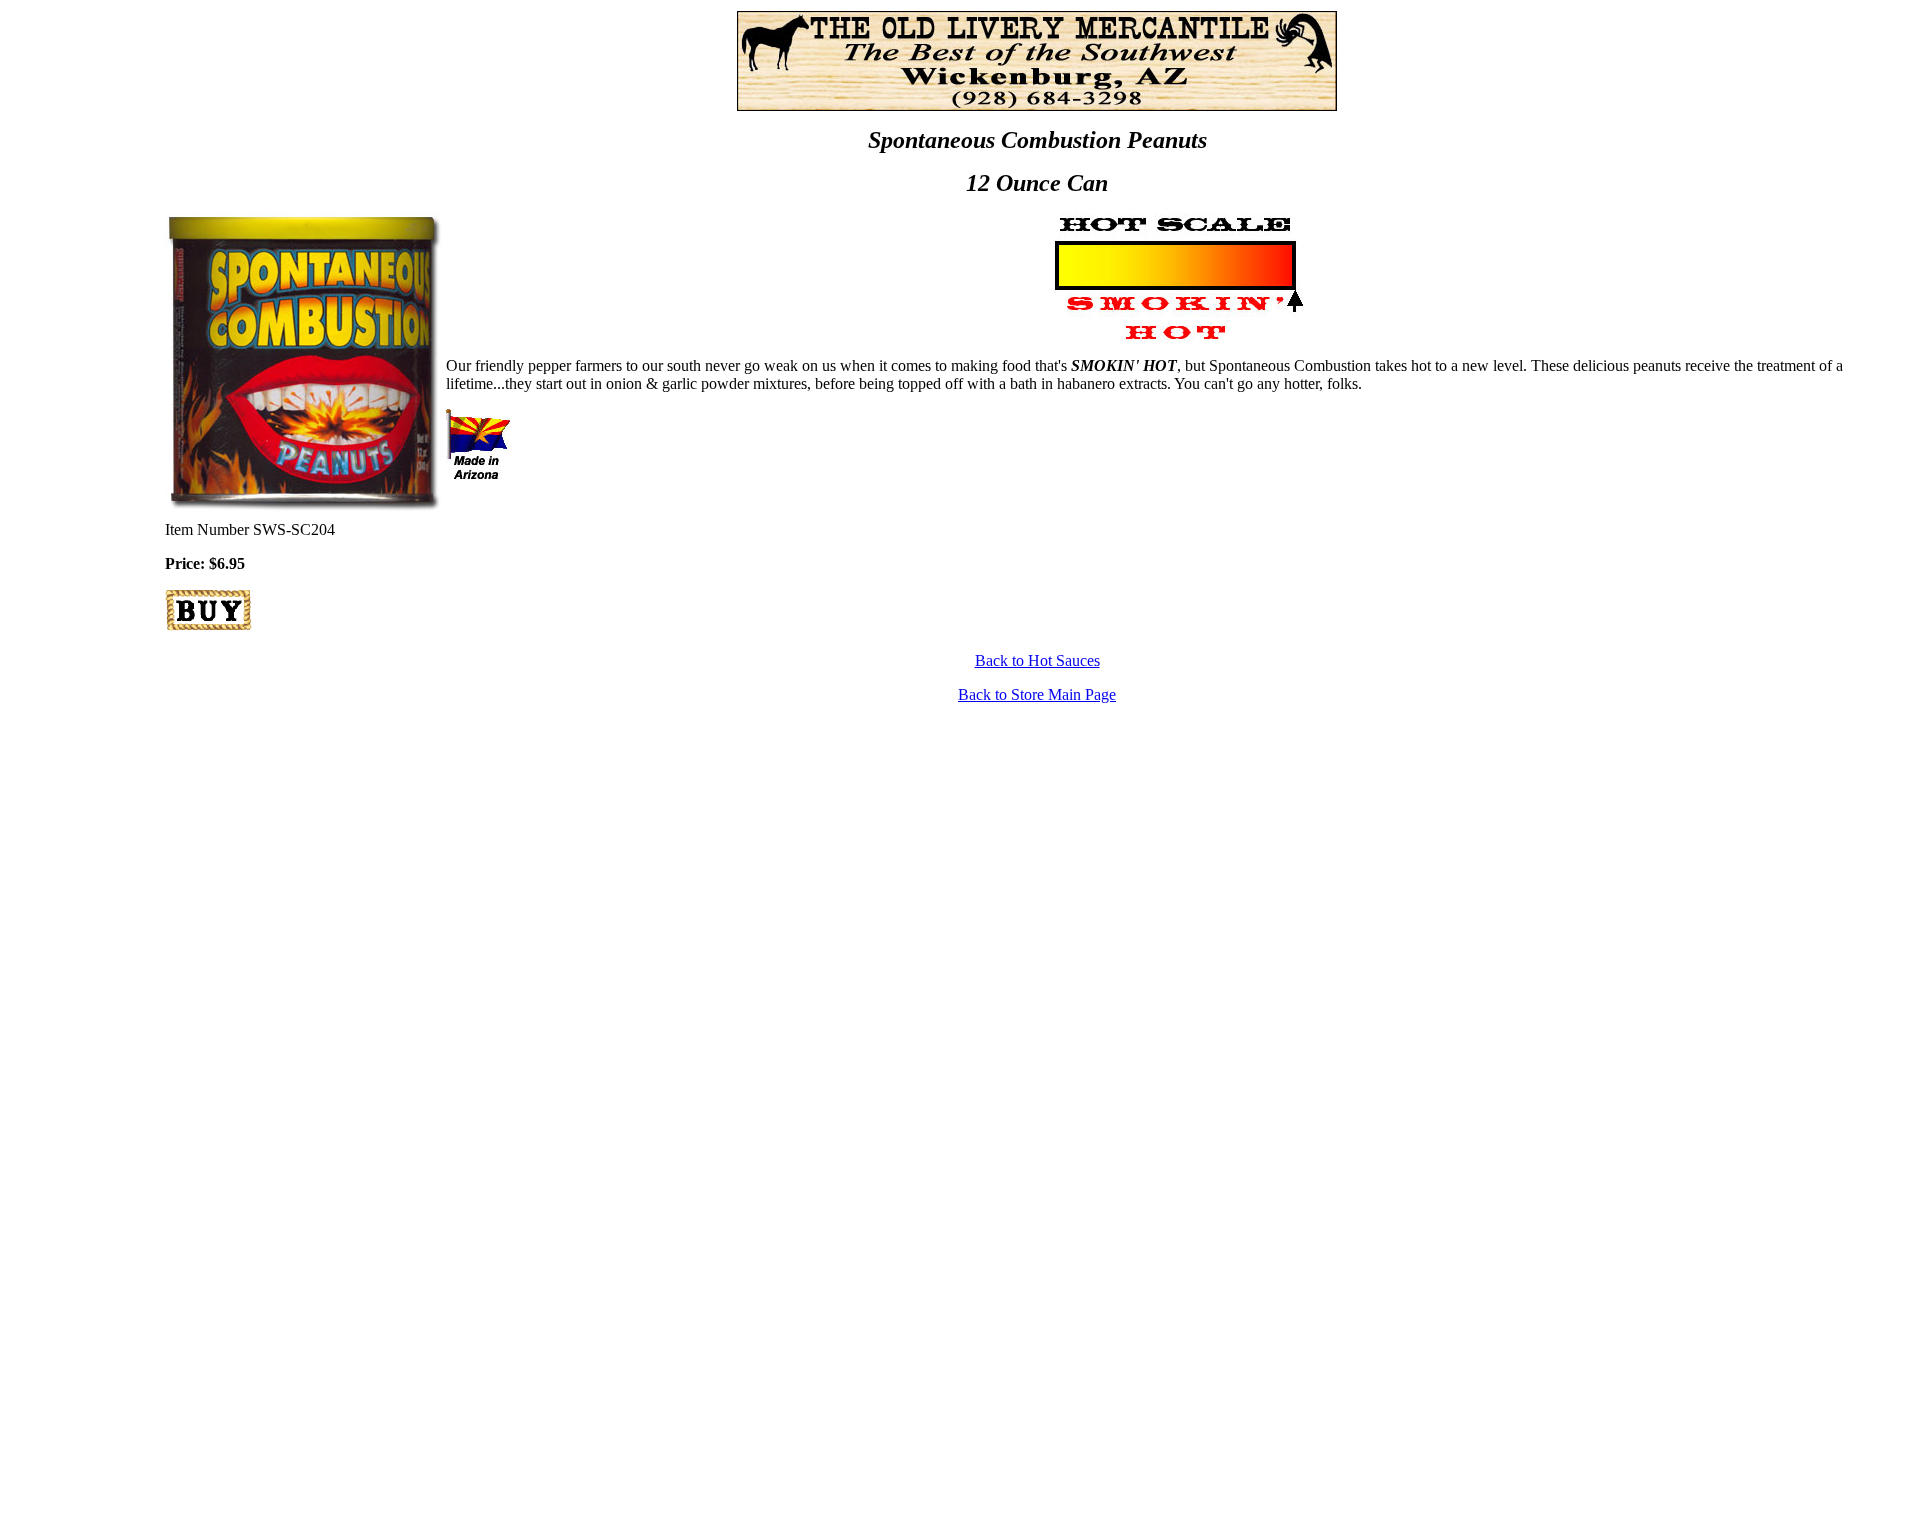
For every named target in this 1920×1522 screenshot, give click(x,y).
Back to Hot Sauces (1037, 660)
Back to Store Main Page (1037, 694)
